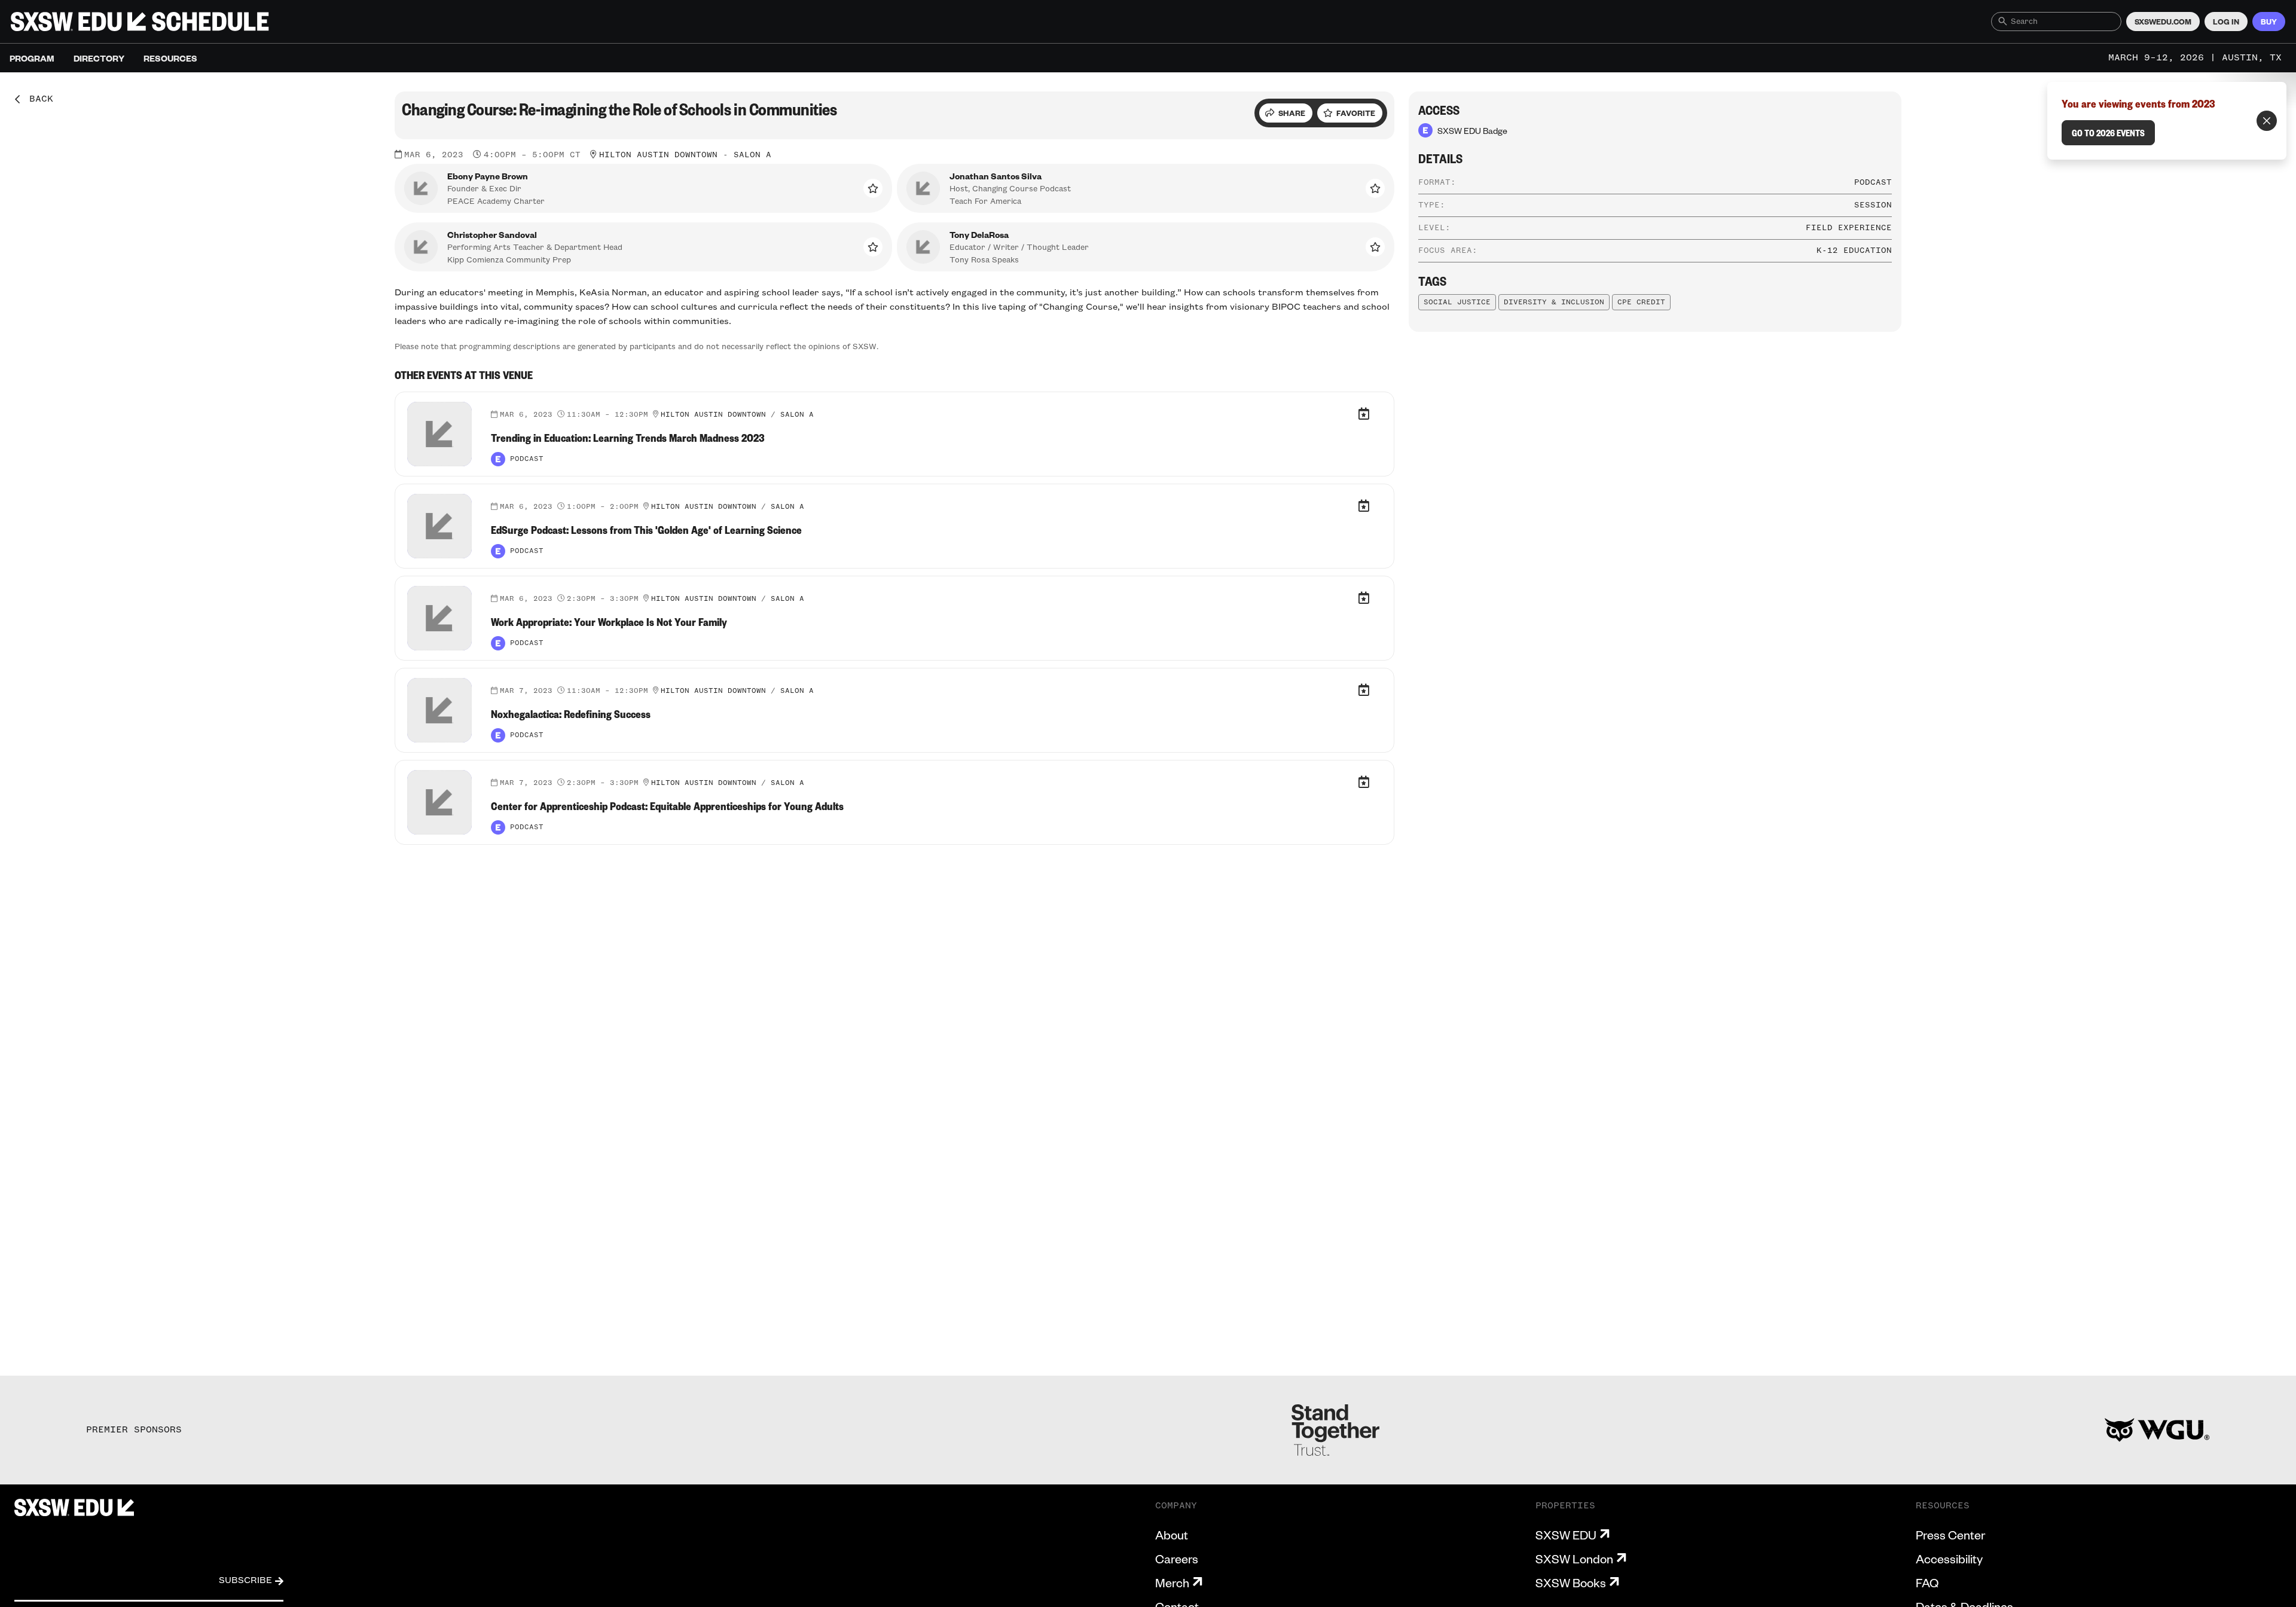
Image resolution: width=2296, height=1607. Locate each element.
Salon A (752, 155)
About (1172, 1535)
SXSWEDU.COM (2163, 22)
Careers (1177, 1559)
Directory (99, 58)
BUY (2269, 22)
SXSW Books (1571, 1582)
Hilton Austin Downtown (658, 155)
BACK (37, 99)
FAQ (1927, 1582)
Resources (170, 58)
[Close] (2267, 121)
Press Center (1950, 1535)
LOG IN (2226, 22)
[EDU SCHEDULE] (140, 22)
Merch (1172, 1582)
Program (32, 58)
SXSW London (1574, 1559)
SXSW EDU (1566, 1535)
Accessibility (1949, 1559)
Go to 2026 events (2108, 133)
